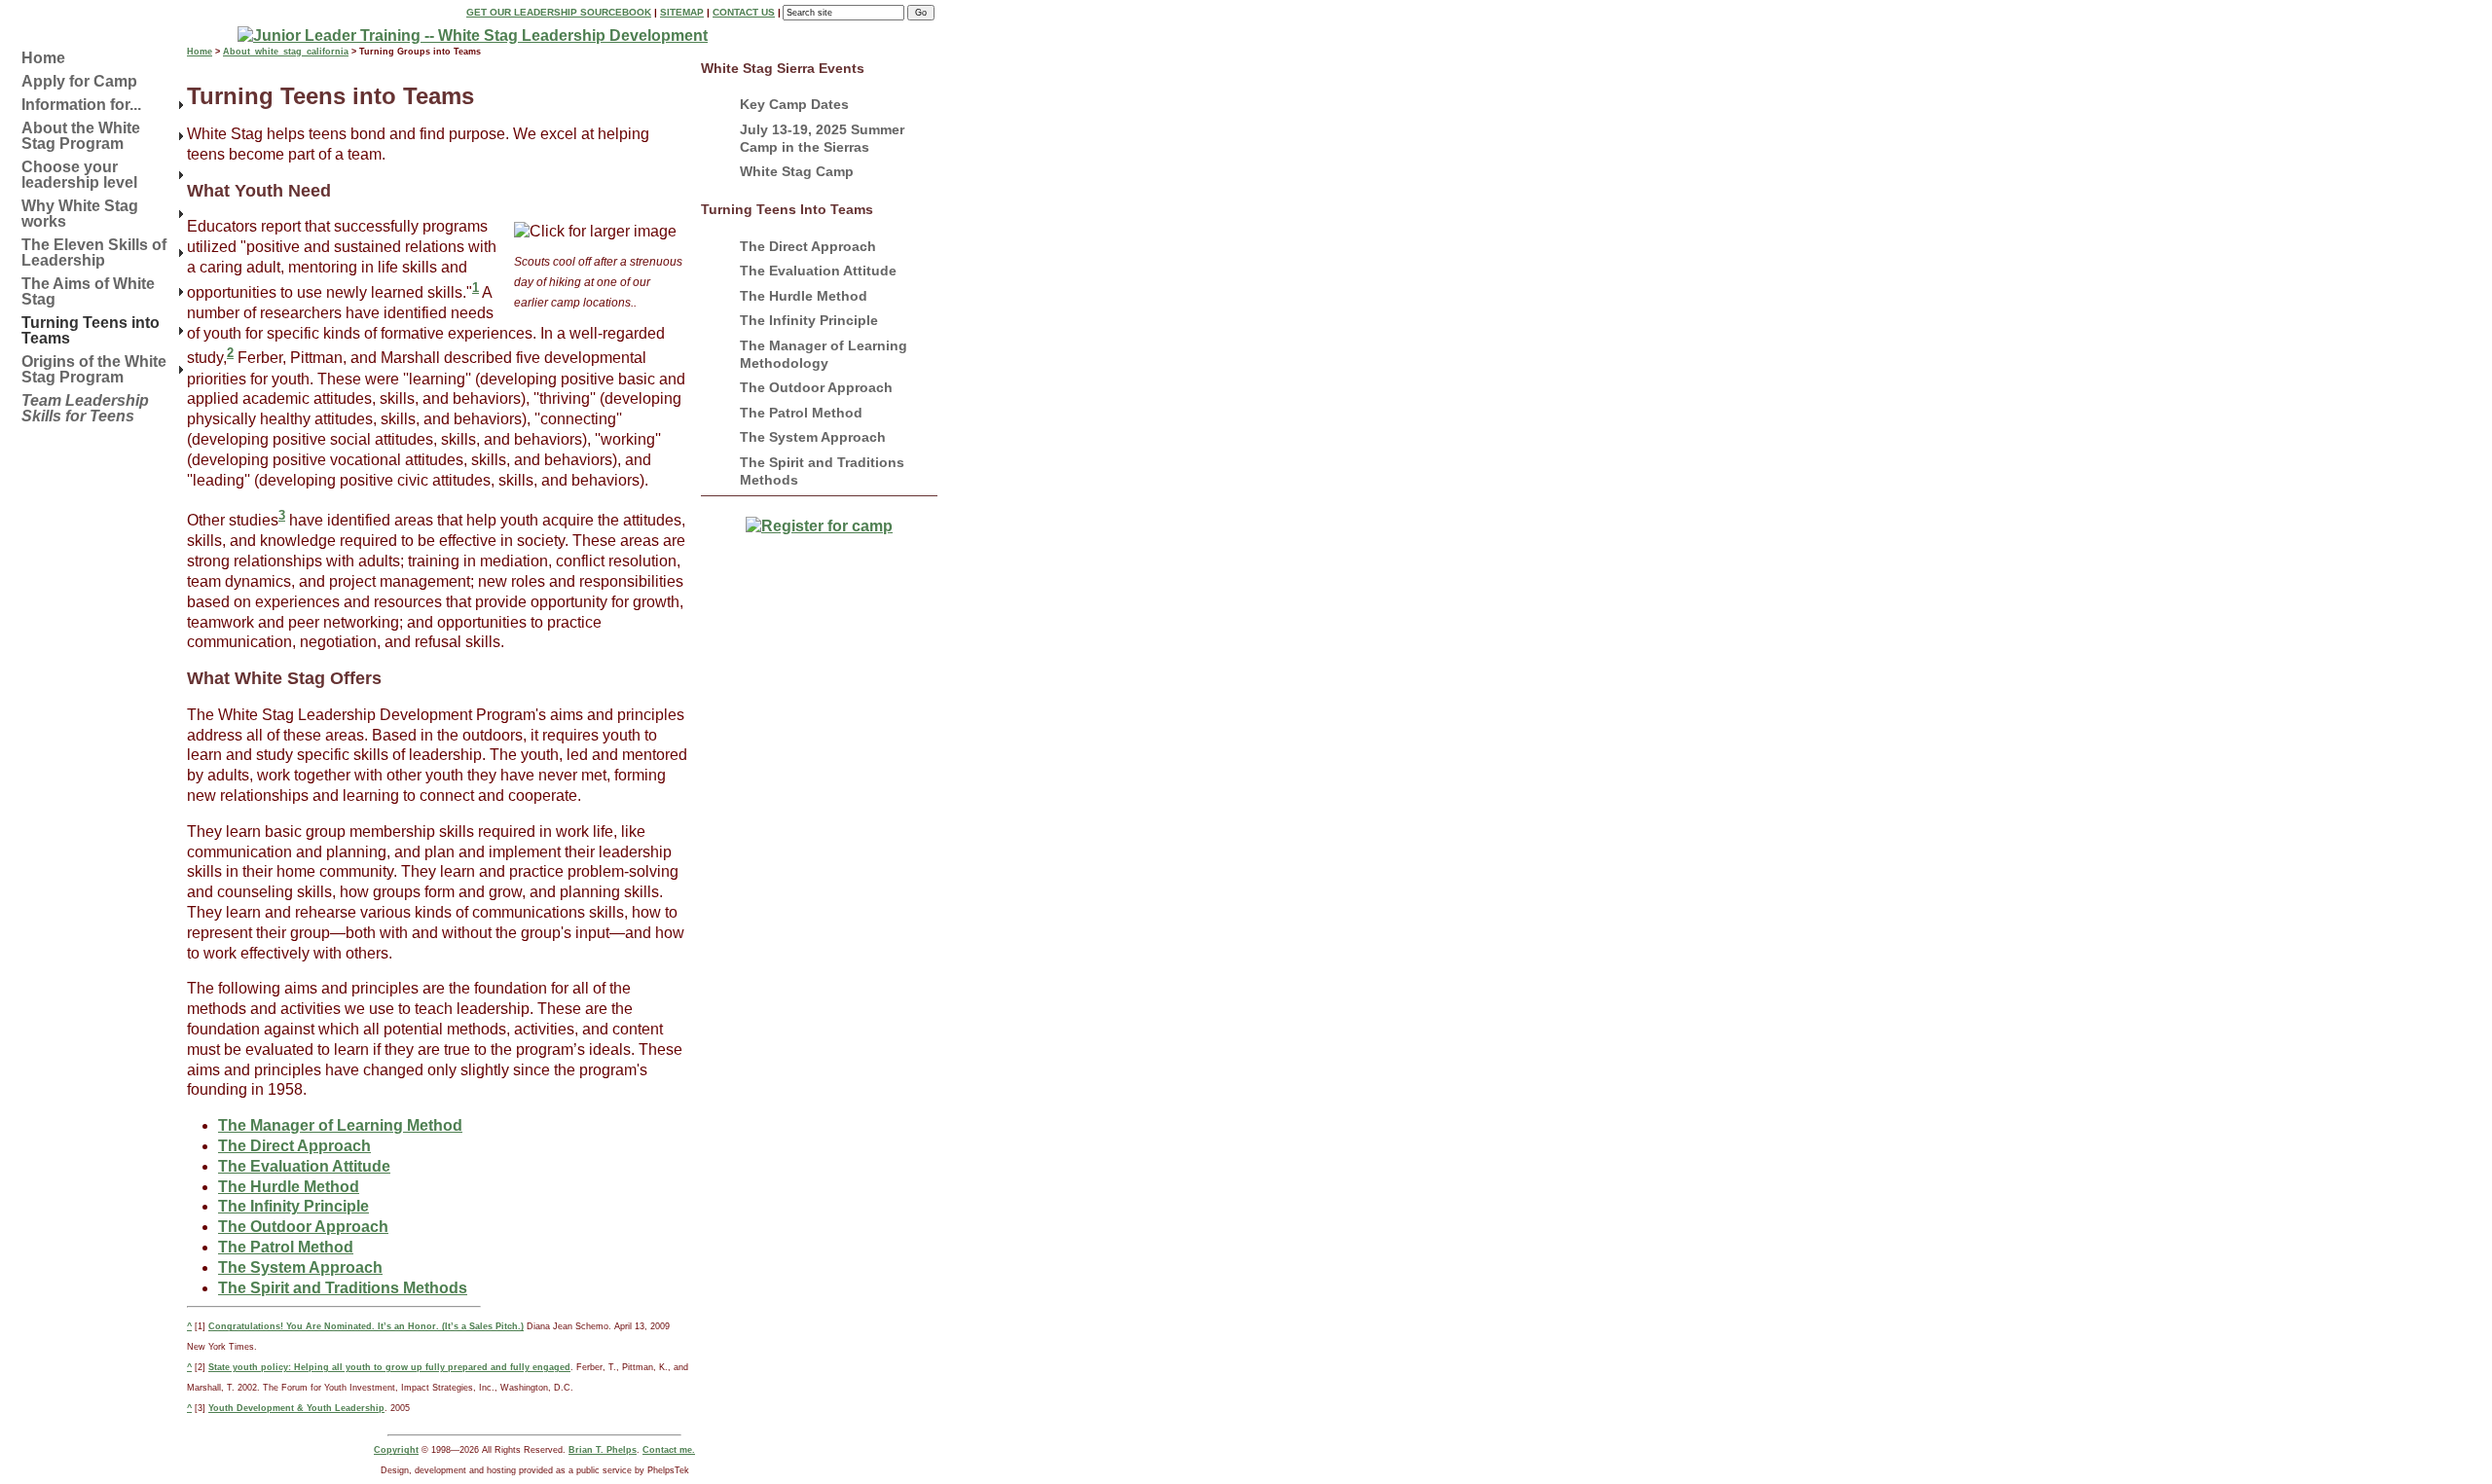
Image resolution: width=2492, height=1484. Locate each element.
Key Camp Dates (794, 104)
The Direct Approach (808, 246)
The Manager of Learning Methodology (824, 354)
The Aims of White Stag (88, 291)
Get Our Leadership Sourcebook (559, 12)
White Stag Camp (797, 171)
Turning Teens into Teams (91, 330)
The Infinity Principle (809, 320)
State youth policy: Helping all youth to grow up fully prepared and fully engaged (389, 1367)
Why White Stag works (80, 214)
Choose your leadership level (79, 175)
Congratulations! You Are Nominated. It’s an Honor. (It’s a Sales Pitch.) (366, 1326)
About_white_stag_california (286, 52)
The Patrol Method (801, 413)
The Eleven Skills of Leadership (94, 253)
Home (43, 58)
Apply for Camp (79, 81)
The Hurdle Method (804, 296)
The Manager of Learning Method (340, 1125)
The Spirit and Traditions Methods (822, 471)
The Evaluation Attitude (818, 271)
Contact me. (669, 1450)
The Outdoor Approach (816, 387)
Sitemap (682, 12)
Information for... (81, 105)
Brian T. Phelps (603, 1450)
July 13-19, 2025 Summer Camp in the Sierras (822, 138)
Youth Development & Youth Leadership (296, 1408)
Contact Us (744, 12)
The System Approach (813, 437)
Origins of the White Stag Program (94, 369)
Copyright (396, 1450)
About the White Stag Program (81, 136)
